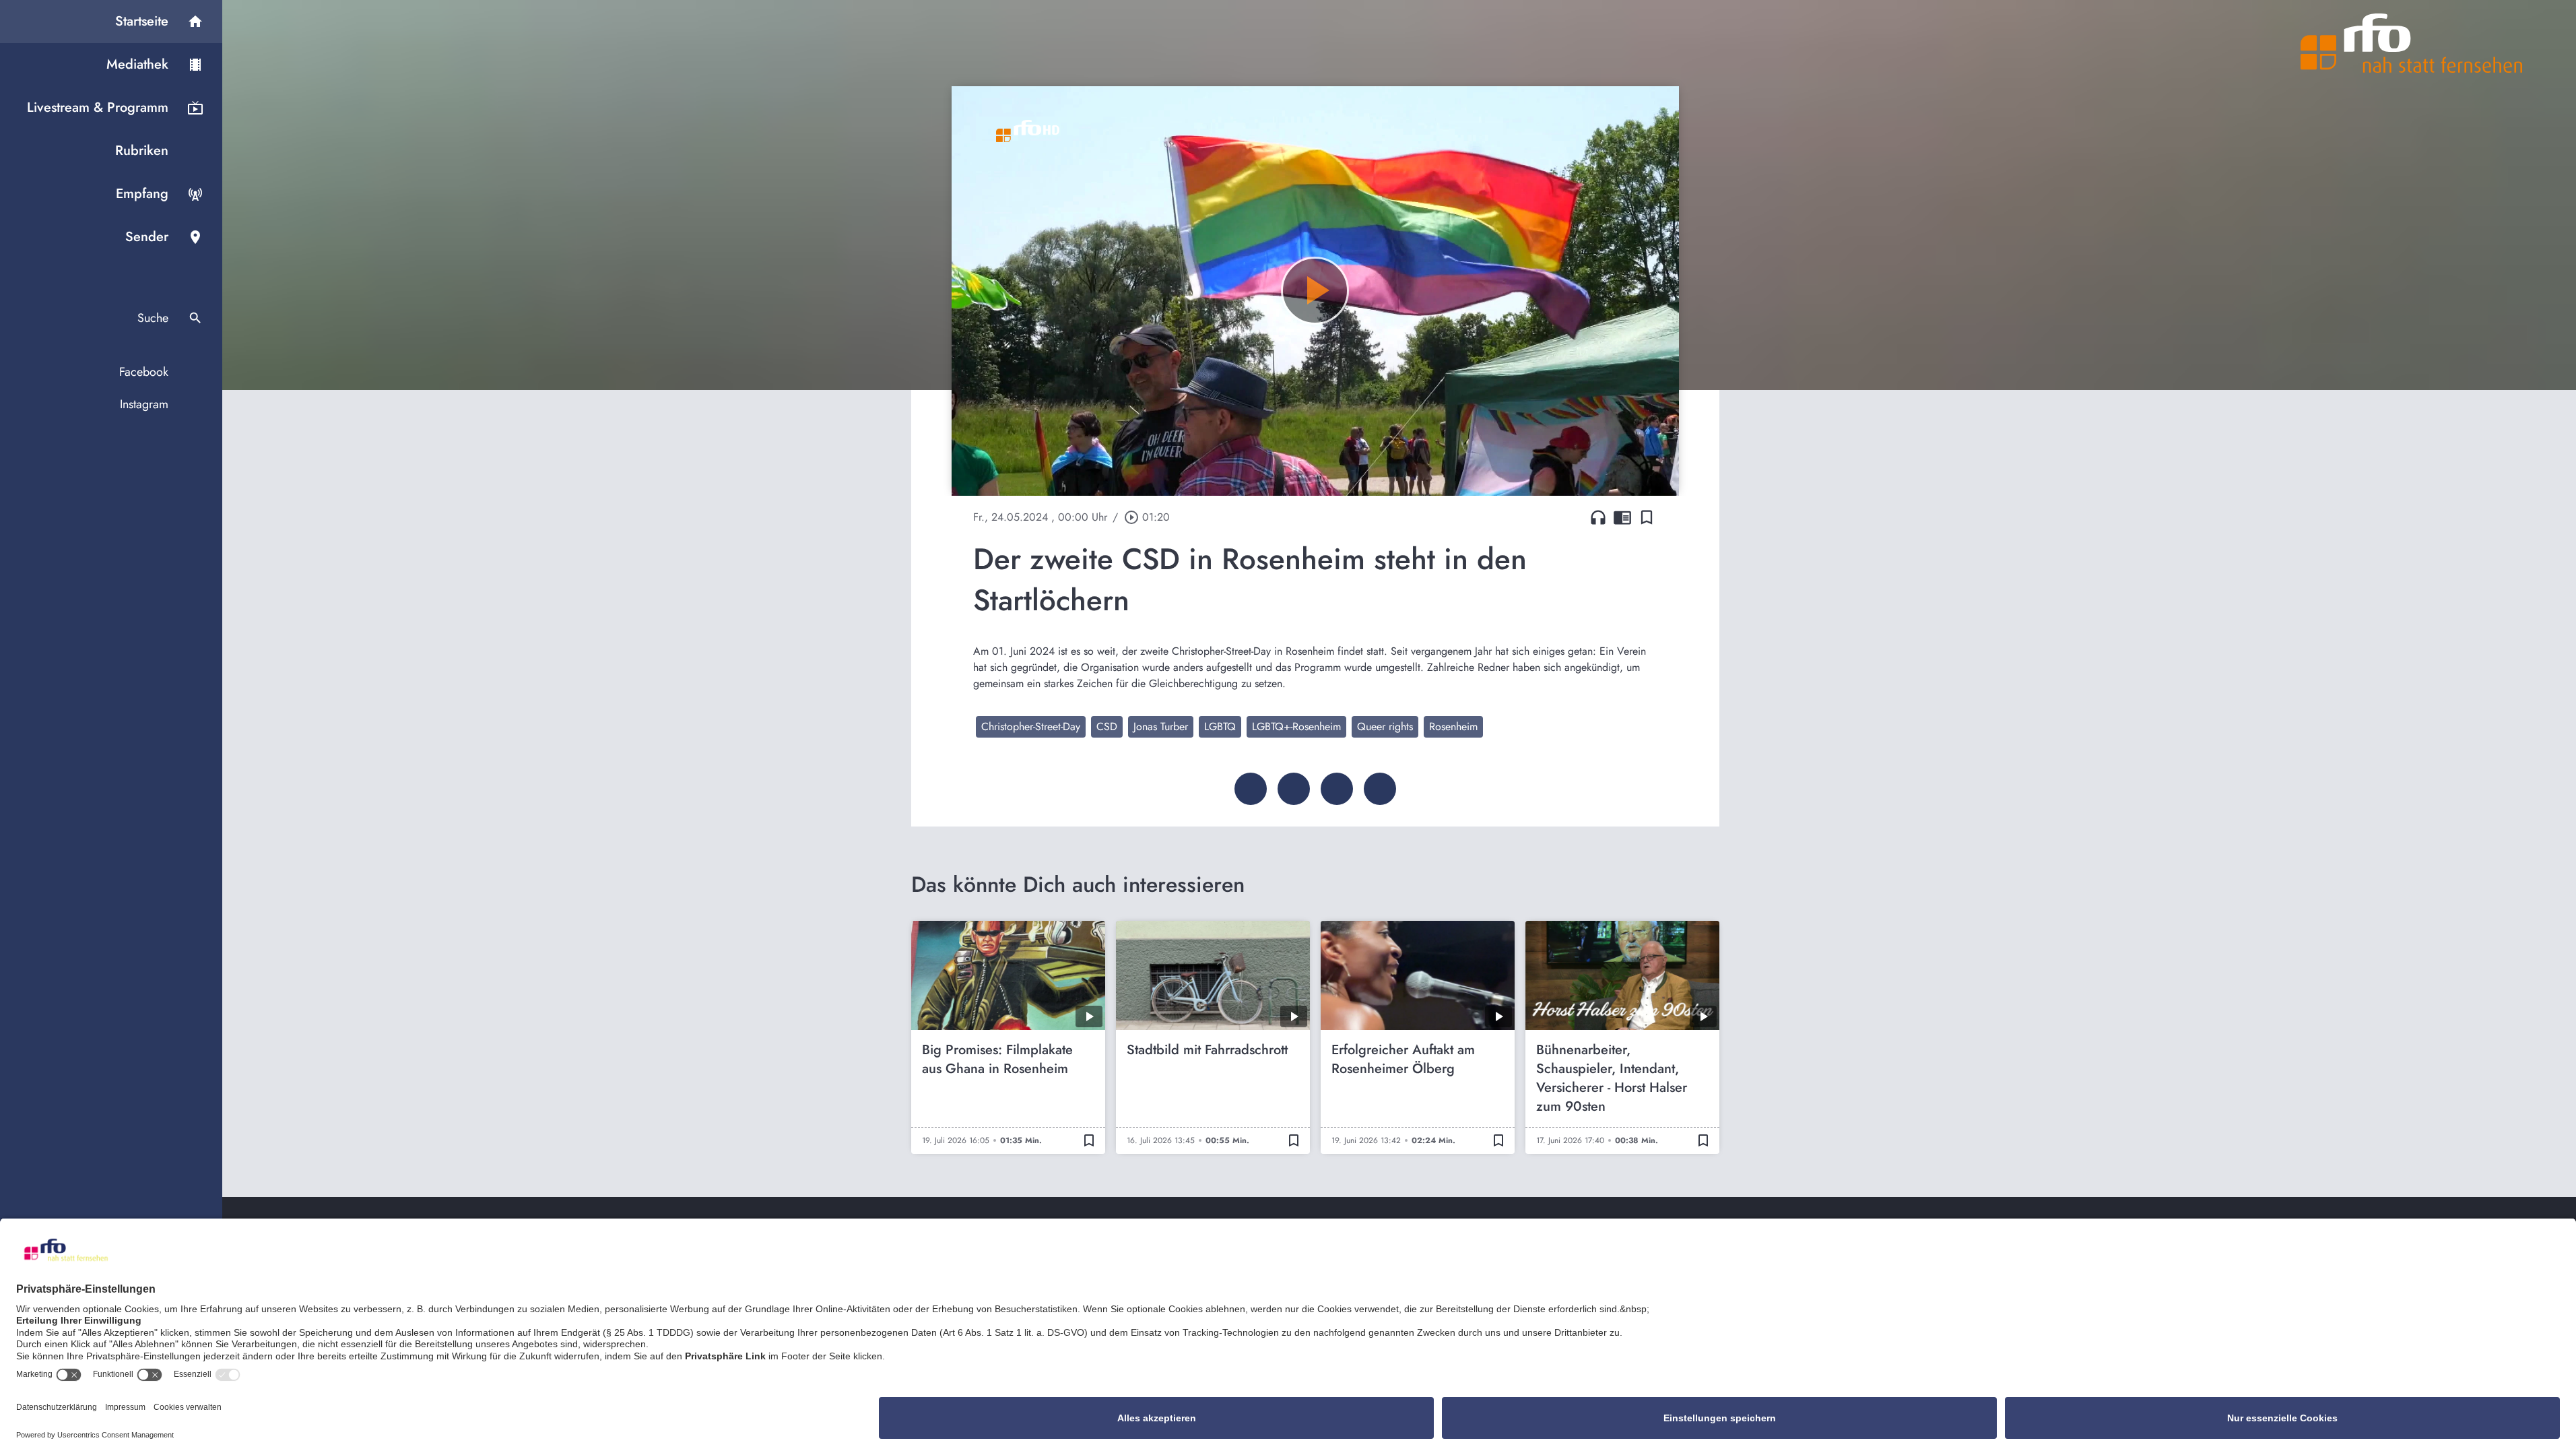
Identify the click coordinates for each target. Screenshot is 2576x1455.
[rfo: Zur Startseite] (2412, 43)
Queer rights (1385, 726)
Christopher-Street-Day (1031, 726)
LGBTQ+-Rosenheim (1296, 726)
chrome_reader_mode (1622, 517)
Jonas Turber (1161, 726)
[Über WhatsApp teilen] (1337, 789)
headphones (1598, 517)
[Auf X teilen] (1294, 789)
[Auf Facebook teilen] (1251, 789)
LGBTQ (1220, 726)
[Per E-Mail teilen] (1380, 789)
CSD (1107, 726)
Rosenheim (1453, 726)
